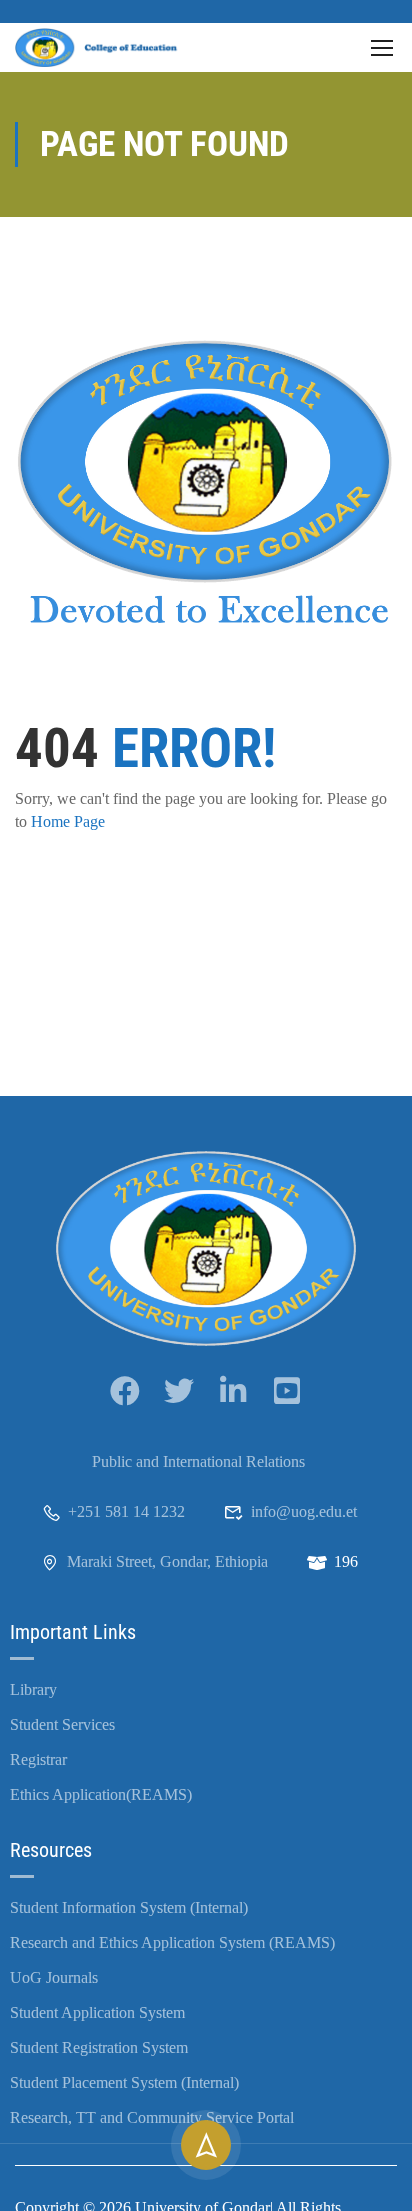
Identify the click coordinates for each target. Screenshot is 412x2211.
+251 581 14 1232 (126, 1511)
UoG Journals (54, 1977)
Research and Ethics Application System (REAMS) (172, 1942)
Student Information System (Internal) (129, 1907)
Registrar (38, 1759)
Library (33, 1689)
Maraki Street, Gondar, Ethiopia (167, 1561)
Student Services (62, 1724)
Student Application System (97, 2012)
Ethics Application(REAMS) (101, 1794)
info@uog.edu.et (304, 1511)
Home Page (68, 821)
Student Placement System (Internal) (124, 2082)
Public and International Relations (198, 1461)
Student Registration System (99, 2047)
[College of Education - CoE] (100, 47)
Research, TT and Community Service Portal (152, 2117)
